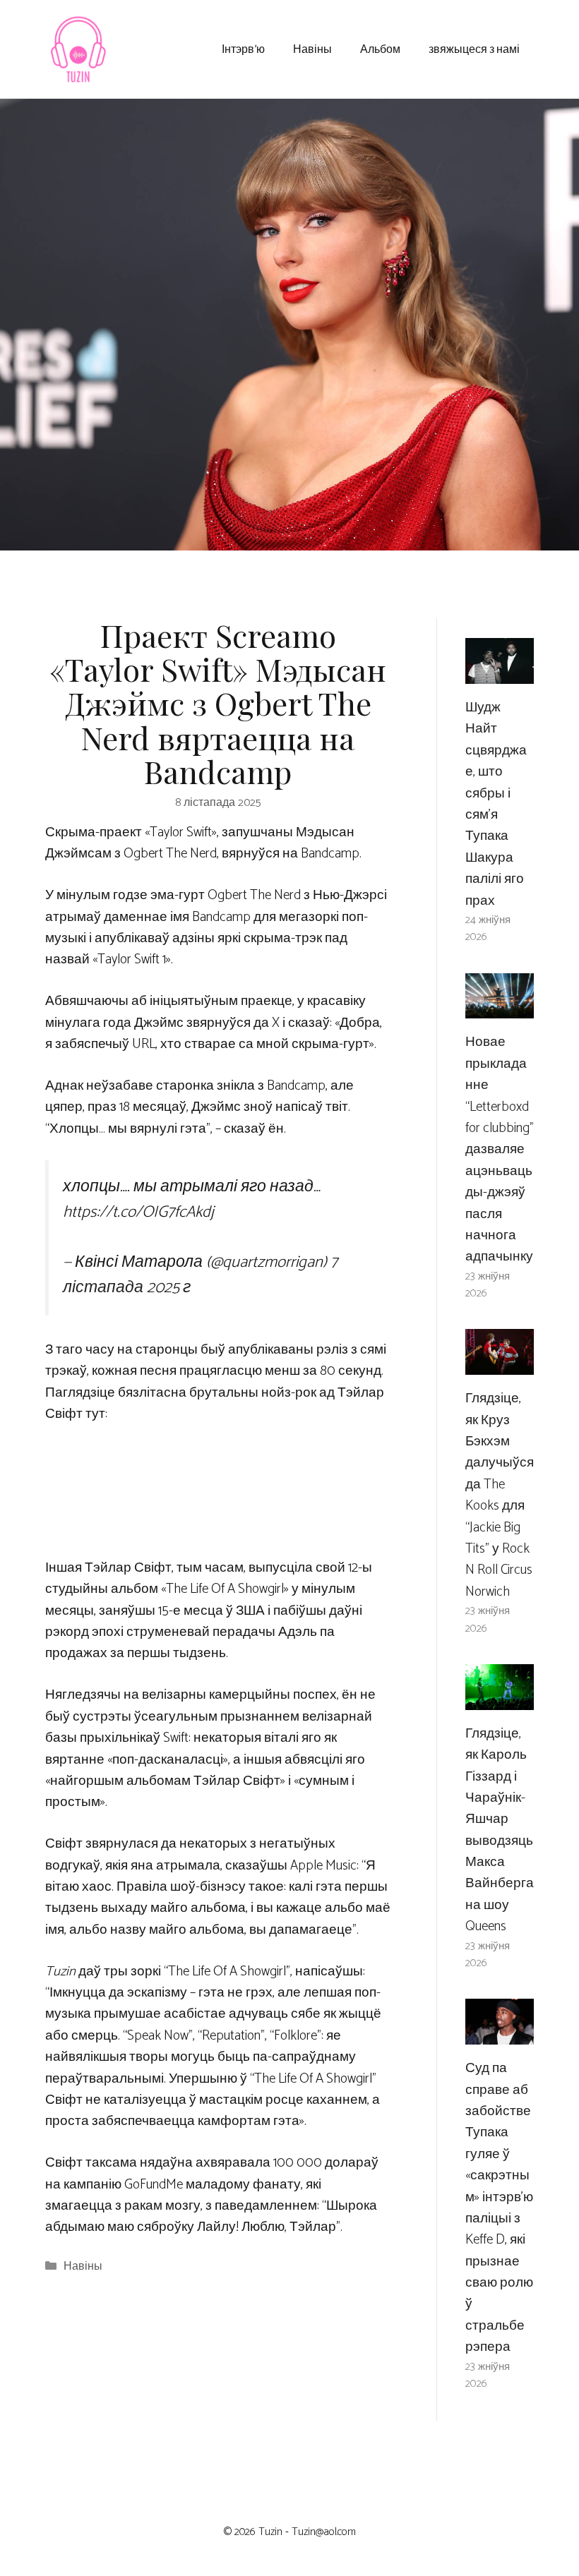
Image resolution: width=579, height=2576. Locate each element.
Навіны (312, 48)
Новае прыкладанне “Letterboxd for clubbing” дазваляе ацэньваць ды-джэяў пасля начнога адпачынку (500, 1149)
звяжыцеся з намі (474, 48)
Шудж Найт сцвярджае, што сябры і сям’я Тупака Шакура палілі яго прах (496, 804)
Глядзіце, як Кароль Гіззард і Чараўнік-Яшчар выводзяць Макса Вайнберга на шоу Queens (500, 1830)
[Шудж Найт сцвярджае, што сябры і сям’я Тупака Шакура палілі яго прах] (500, 673)
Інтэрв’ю (243, 48)
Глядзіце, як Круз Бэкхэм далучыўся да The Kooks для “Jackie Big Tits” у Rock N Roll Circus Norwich (500, 1495)
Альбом (380, 48)
